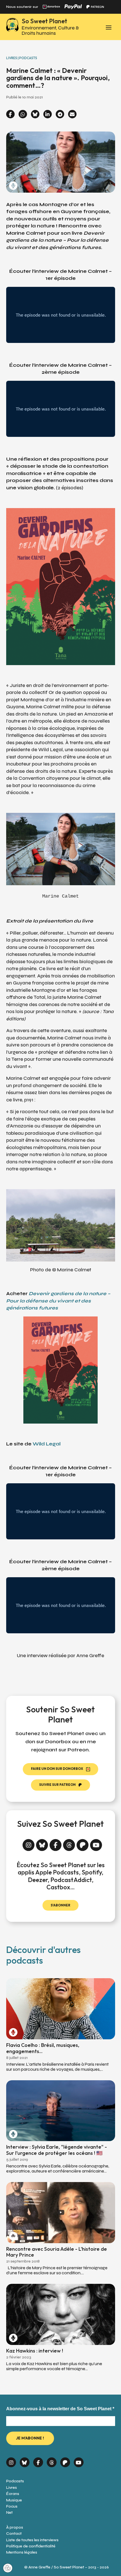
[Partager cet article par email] (72, 115)
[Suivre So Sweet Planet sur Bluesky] (42, 1842)
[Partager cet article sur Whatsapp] (23, 115)
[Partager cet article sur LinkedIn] (48, 115)
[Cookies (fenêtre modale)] (8, 2568)
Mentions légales (22, 2552)
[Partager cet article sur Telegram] (60, 115)
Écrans (13, 2494)
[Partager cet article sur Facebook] (10, 115)
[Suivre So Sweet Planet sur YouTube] (96, 1842)
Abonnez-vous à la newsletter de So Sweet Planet (60, 2409)
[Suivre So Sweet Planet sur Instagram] (29, 1842)
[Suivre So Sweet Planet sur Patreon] (83, 1842)
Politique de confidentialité (31, 2546)
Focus (12, 2506)
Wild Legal (47, 1444)
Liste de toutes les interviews (32, 2540)
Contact (14, 2534)
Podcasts (15, 2481)
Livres (12, 2488)
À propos (15, 2527)
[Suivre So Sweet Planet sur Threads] (69, 1842)
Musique (14, 2500)
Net (9, 2512)
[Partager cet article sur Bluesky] (35, 115)
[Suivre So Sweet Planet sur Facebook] (56, 1842)
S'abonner (60, 1905)
